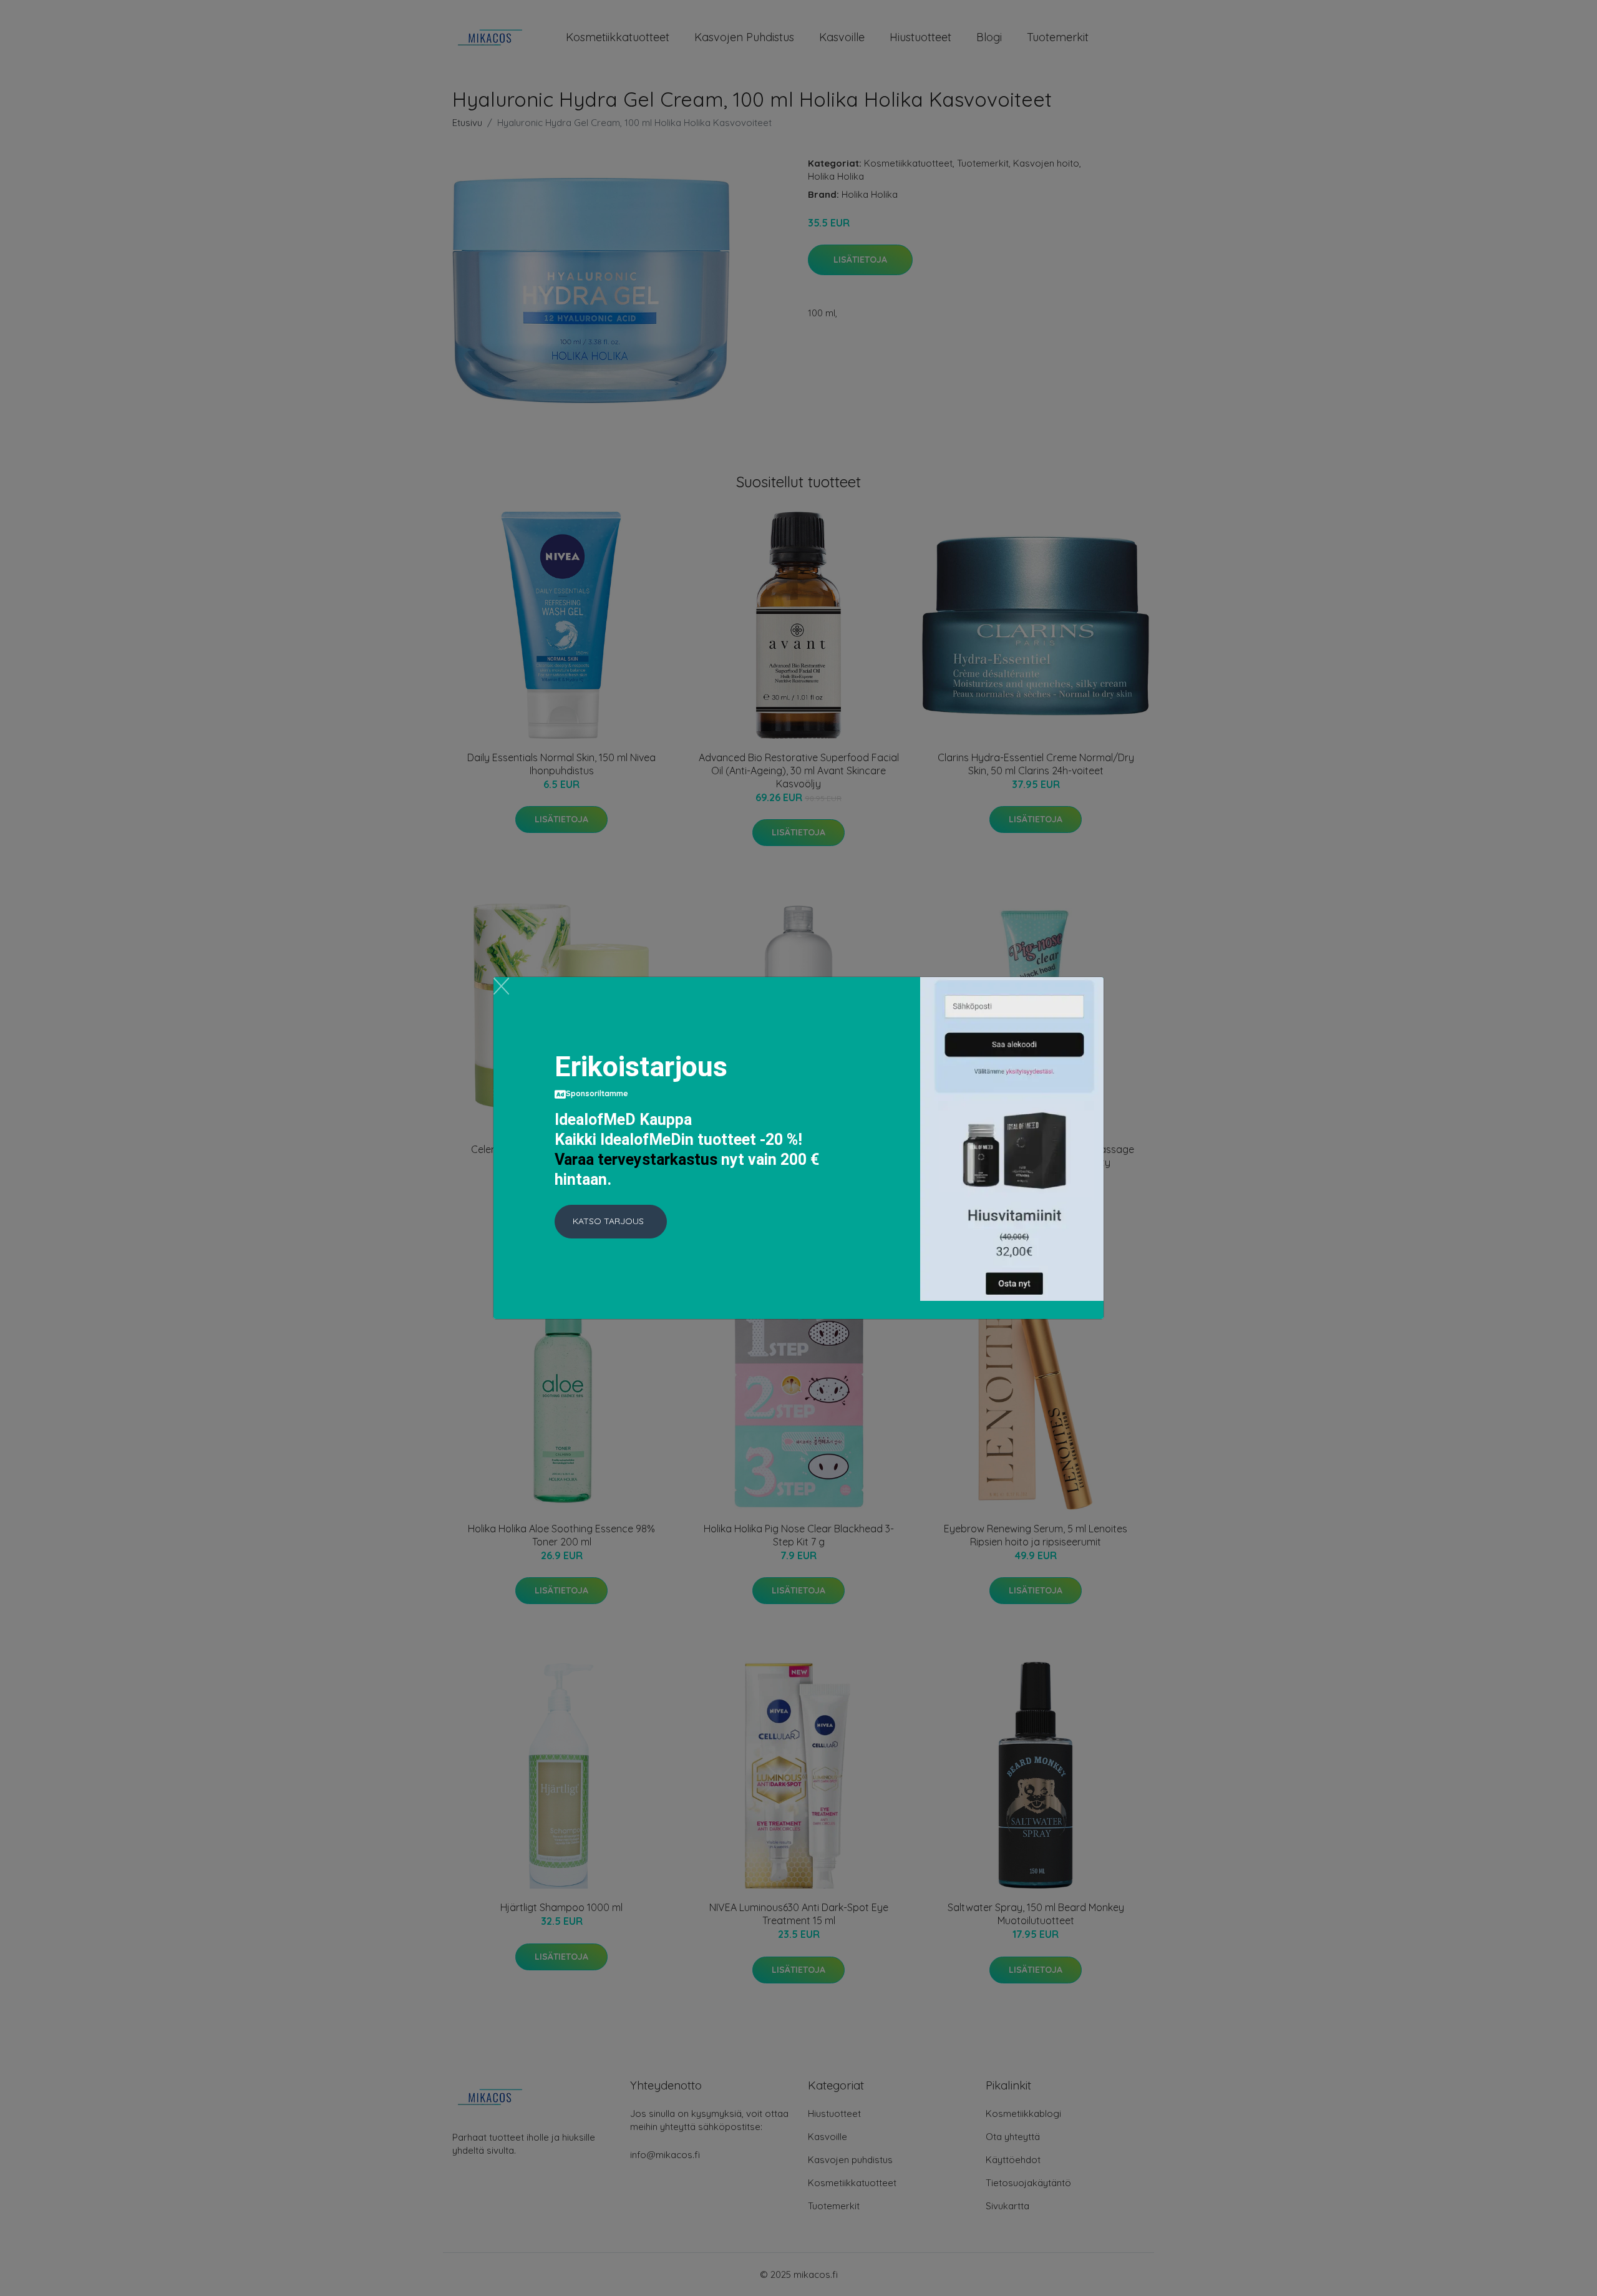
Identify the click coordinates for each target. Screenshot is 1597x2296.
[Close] (501, 986)
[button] (611, 1222)
